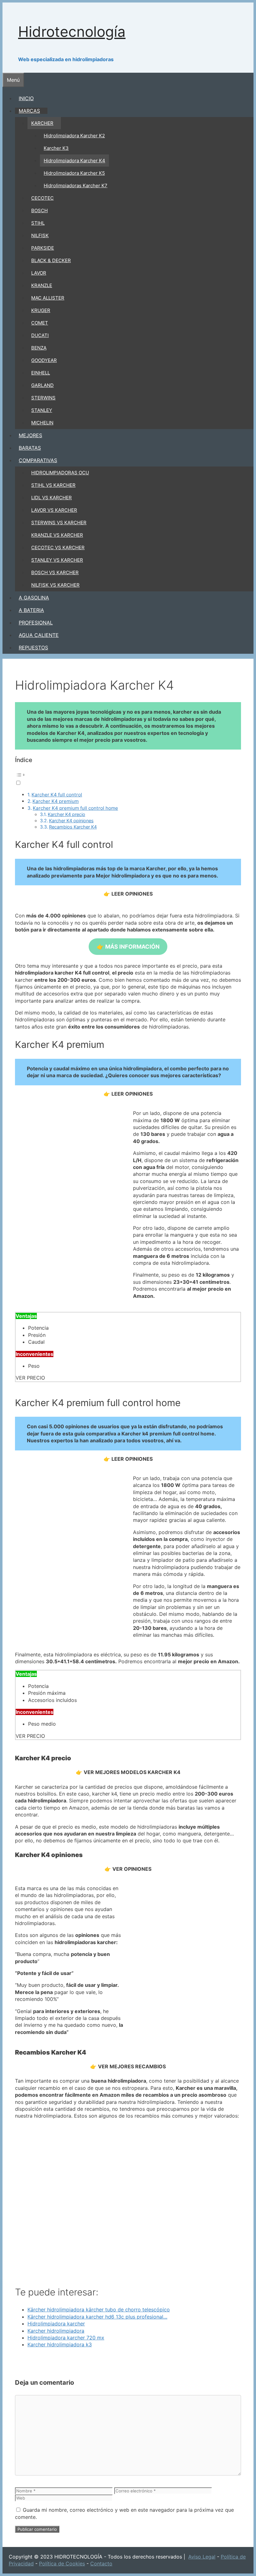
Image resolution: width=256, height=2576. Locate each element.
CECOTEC (42, 198)
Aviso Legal (202, 2557)
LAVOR (39, 273)
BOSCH (39, 210)
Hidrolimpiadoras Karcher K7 (76, 186)
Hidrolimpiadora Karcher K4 (74, 161)
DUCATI (40, 335)
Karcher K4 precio (66, 814)
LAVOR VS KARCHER (54, 510)
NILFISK (40, 235)
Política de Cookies (62, 2564)
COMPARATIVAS (38, 460)
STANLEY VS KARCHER (57, 560)
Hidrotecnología (72, 32)
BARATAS (30, 448)
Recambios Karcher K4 (73, 827)
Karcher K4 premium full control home (75, 808)
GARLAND (42, 385)
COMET (40, 323)
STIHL (38, 223)
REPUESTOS (33, 648)
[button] (128, 778)
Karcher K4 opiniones (71, 821)
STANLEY (42, 410)
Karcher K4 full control (57, 795)
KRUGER (41, 310)
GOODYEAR (44, 360)
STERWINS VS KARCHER (59, 523)
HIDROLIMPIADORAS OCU (60, 473)
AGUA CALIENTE (39, 635)
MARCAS (29, 111)
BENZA (39, 348)
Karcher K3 (56, 148)
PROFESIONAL (36, 623)
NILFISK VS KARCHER (55, 585)
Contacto (101, 2564)
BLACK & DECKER (51, 260)
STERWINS (43, 398)
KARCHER (42, 123)
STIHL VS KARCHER (53, 485)
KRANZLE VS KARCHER (57, 535)
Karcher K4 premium (56, 801)
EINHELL (41, 373)
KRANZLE (42, 285)
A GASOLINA (34, 598)
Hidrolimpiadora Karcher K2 (74, 136)
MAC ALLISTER (48, 298)
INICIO (26, 98)
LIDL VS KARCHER (52, 498)
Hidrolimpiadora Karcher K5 (74, 173)
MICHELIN (42, 423)
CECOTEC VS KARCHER (58, 547)
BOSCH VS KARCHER (55, 572)
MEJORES (30, 435)
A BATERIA (31, 610)
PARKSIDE (43, 248)
